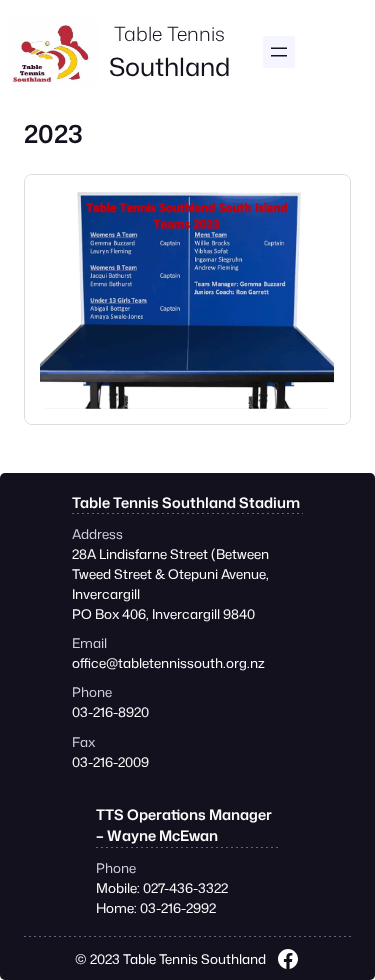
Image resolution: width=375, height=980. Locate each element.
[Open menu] (279, 52)
